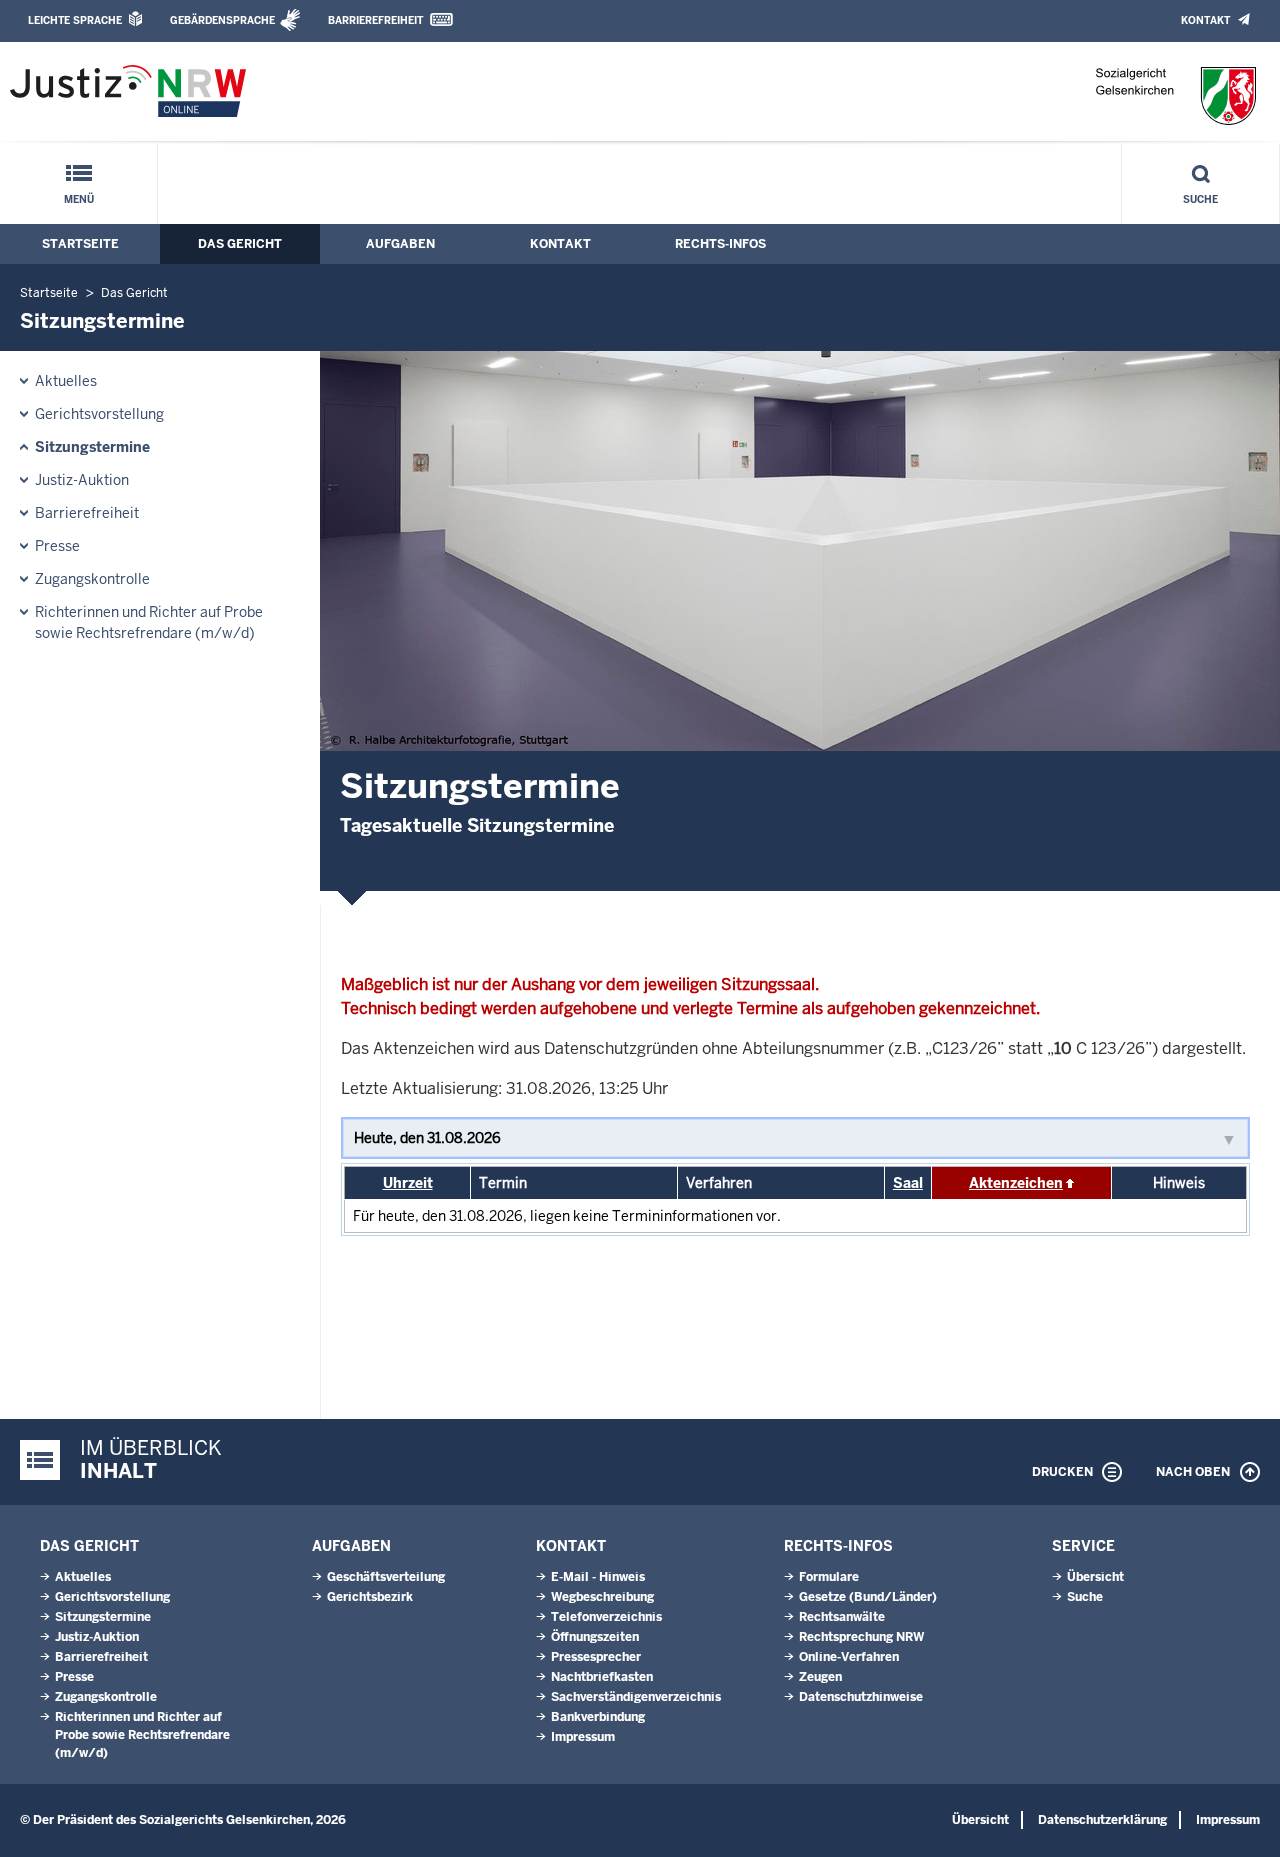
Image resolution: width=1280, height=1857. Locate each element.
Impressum (583, 1737)
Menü (79, 199)
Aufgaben (400, 244)
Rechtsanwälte (842, 1617)
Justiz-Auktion (82, 480)
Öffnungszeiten (595, 1637)
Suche (1200, 199)
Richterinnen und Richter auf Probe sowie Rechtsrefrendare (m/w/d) (149, 622)
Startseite (80, 244)
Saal (908, 1183)
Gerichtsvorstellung (99, 414)
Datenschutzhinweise (861, 1697)
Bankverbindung (598, 1717)
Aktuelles (66, 381)
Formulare (829, 1577)
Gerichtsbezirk (370, 1597)
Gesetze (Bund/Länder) (868, 1597)
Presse (57, 546)
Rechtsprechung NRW (861, 1637)
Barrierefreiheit (375, 20)
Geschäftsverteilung (386, 1577)
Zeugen (820, 1677)
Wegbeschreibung (602, 1597)
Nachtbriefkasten (602, 1677)
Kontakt (1205, 20)
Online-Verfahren (849, 1657)
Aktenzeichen (1016, 1183)
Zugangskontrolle (92, 579)
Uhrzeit (408, 1183)
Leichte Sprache (75, 20)
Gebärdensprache (222, 20)
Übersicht (1095, 1577)
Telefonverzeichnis (606, 1617)
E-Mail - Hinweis (598, 1577)
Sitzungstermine (92, 447)
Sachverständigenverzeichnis (636, 1697)
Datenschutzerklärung (1102, 1820)
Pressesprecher (596, 1657)
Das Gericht (240, 244)
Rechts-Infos (720, 244)
